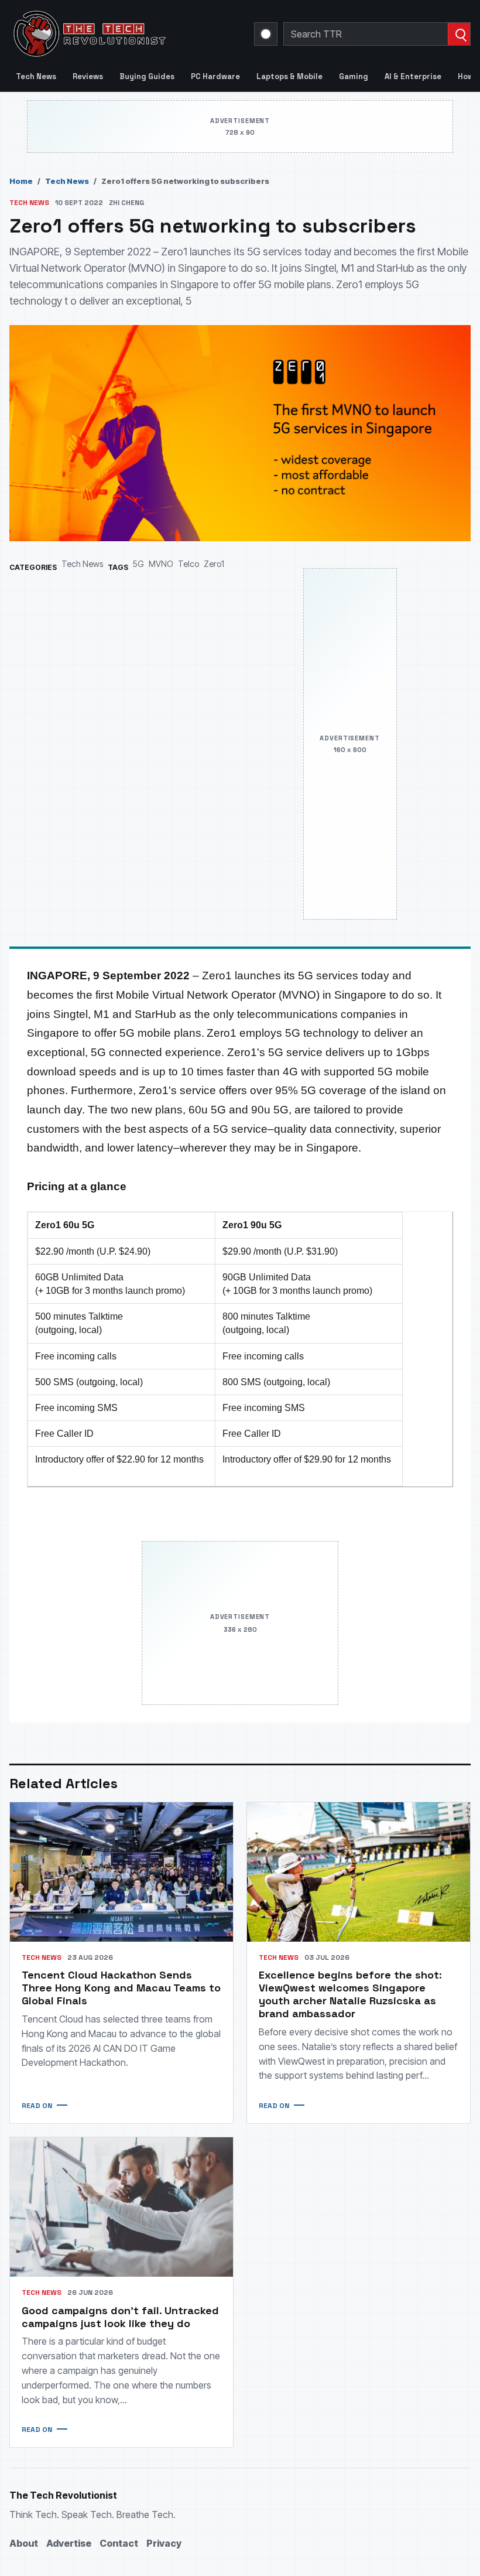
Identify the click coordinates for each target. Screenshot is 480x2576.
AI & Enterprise (413, 76)
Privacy (164, 2543)
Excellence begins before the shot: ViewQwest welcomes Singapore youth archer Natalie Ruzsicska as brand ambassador (350, 1994)
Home (21, 181)
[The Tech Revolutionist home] (125, 34)
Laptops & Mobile (289, 76)
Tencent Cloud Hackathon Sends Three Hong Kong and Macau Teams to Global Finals (121, 1988)
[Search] (459, 34)
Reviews (88, 76)
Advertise (69, 2543)
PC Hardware (215, 76)
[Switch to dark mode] (266, 34)
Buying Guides (147, 76)
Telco (188, 564)
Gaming (354, 76)
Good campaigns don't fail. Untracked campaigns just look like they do (120, 2317)
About (24, 2543)
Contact (119, 2543)
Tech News (36, 76)
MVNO (161, 564)
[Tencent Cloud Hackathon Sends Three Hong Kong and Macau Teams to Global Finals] (121, 1872)
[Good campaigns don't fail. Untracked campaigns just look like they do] (121, 2207)
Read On (37, 2106)
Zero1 (214, 564)
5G (138, 564)
